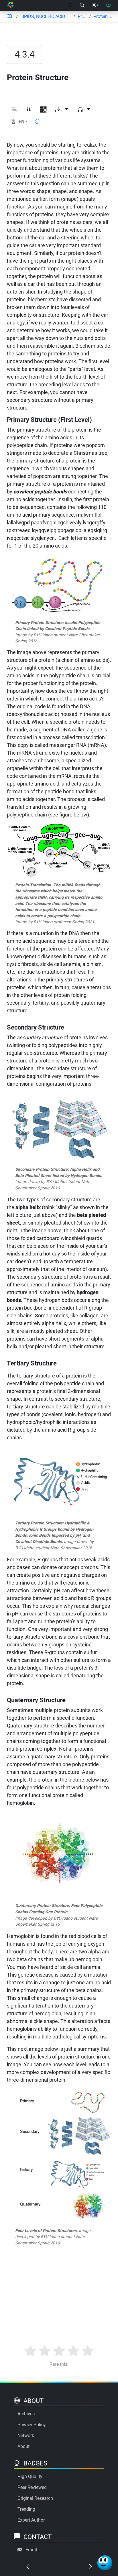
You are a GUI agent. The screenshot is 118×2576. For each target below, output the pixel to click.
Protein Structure (103, 16)
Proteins (82, 16)
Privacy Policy (32, 2425)
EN (21, 122)
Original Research (35, 2498)
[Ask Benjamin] (105, 2563)
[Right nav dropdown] (70, 5)
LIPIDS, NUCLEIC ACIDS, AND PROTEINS (46, 16)
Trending (26, 2509)
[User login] (109, 5)
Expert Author (31, 2520)
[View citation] (29, 110)
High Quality (30, 2476)
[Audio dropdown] (84, 110)
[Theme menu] (95, 5)
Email (31, 2550)
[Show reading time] (37, 122)
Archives (26, 2414)
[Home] (10, 6)
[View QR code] (44, 110)
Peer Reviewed (32, 2487)
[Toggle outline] (14, 110)
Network (26, 2436)
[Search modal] (82, 5)
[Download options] (62, 110)
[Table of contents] (9, 17)
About (23, 2446)
